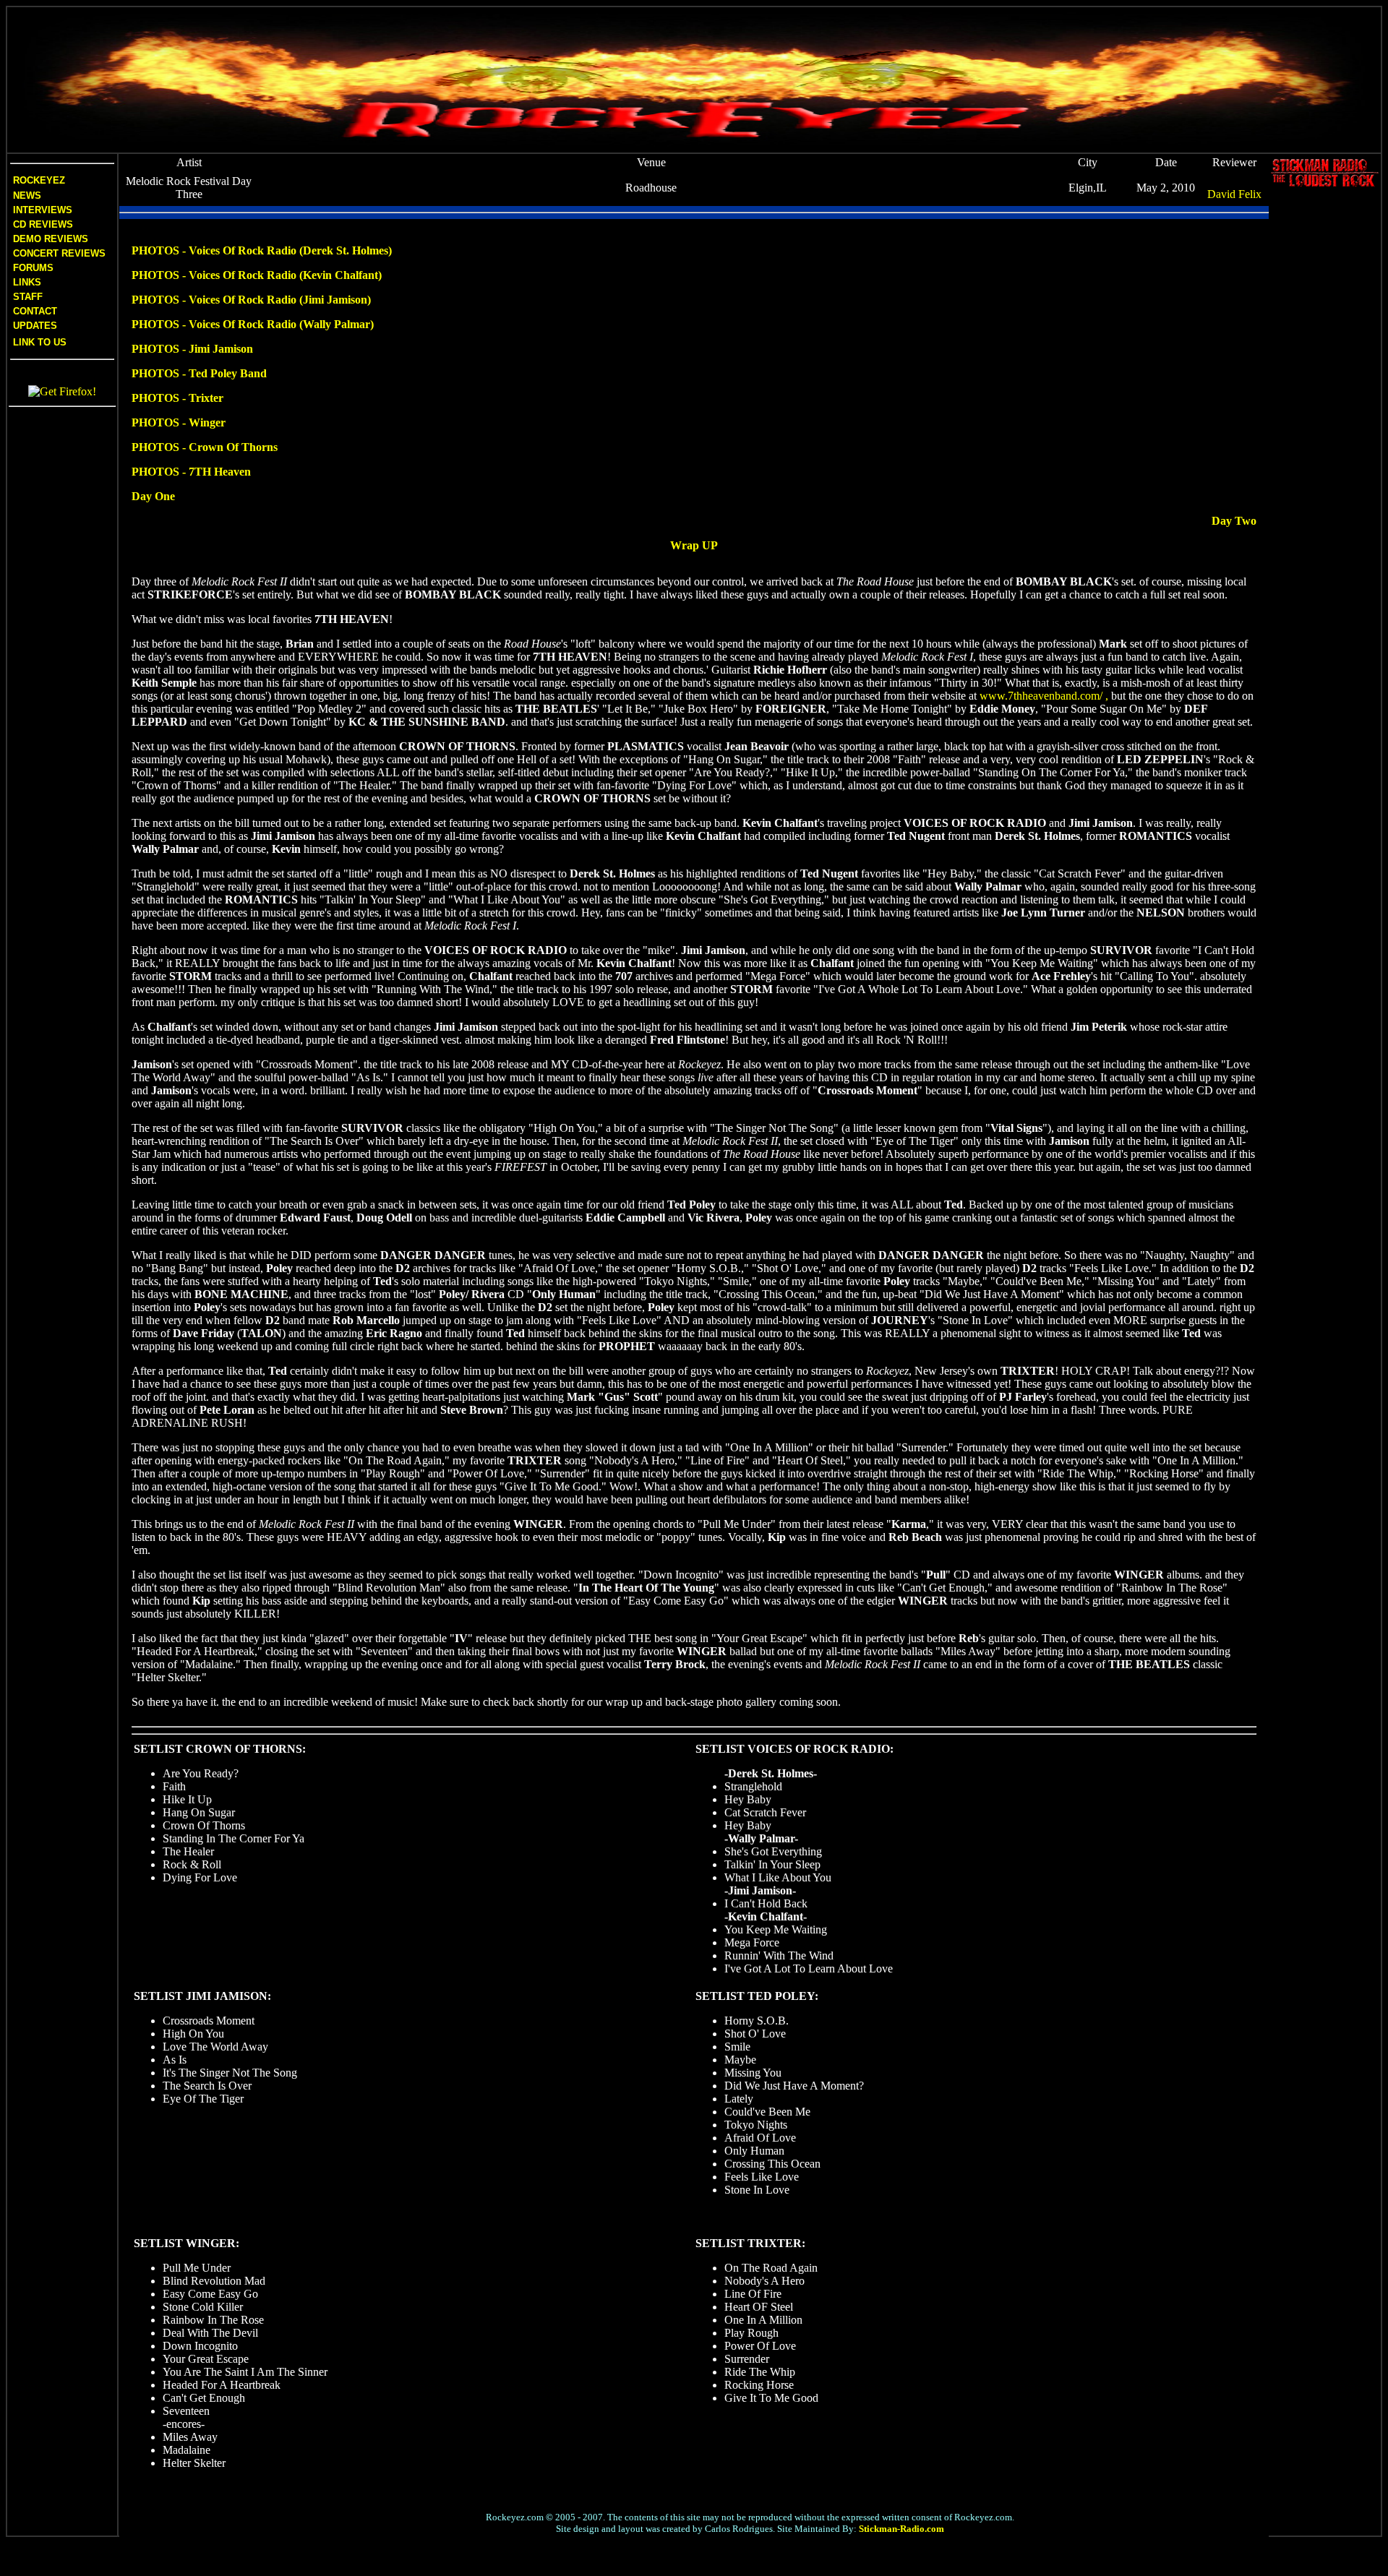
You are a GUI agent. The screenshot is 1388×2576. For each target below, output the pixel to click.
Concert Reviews (59, 253)
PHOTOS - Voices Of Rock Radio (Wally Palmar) (253, 324)
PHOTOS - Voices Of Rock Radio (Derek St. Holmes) (262, 250)
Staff (28, 297)
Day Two (1234, 521)
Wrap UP (694, 545)
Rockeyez (39, 180)
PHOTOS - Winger (179, 422)
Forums (33, 268)
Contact (35, 311)
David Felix (1234, 194)
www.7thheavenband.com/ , (1044, 696)
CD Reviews (42, 224)
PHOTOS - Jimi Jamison (192, 349)
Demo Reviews (49, 239)
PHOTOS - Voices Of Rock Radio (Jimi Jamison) (251, 300)
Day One (153, 496)
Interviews (41, 210)
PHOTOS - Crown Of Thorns (205, 447)
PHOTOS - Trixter (177, 398)
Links (27, 282)
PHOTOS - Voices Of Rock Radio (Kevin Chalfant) (257, 275)
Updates (34, 326)
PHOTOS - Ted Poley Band (199, 373)
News (26, 196)
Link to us (38, 342)
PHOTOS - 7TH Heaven (191, 472)
